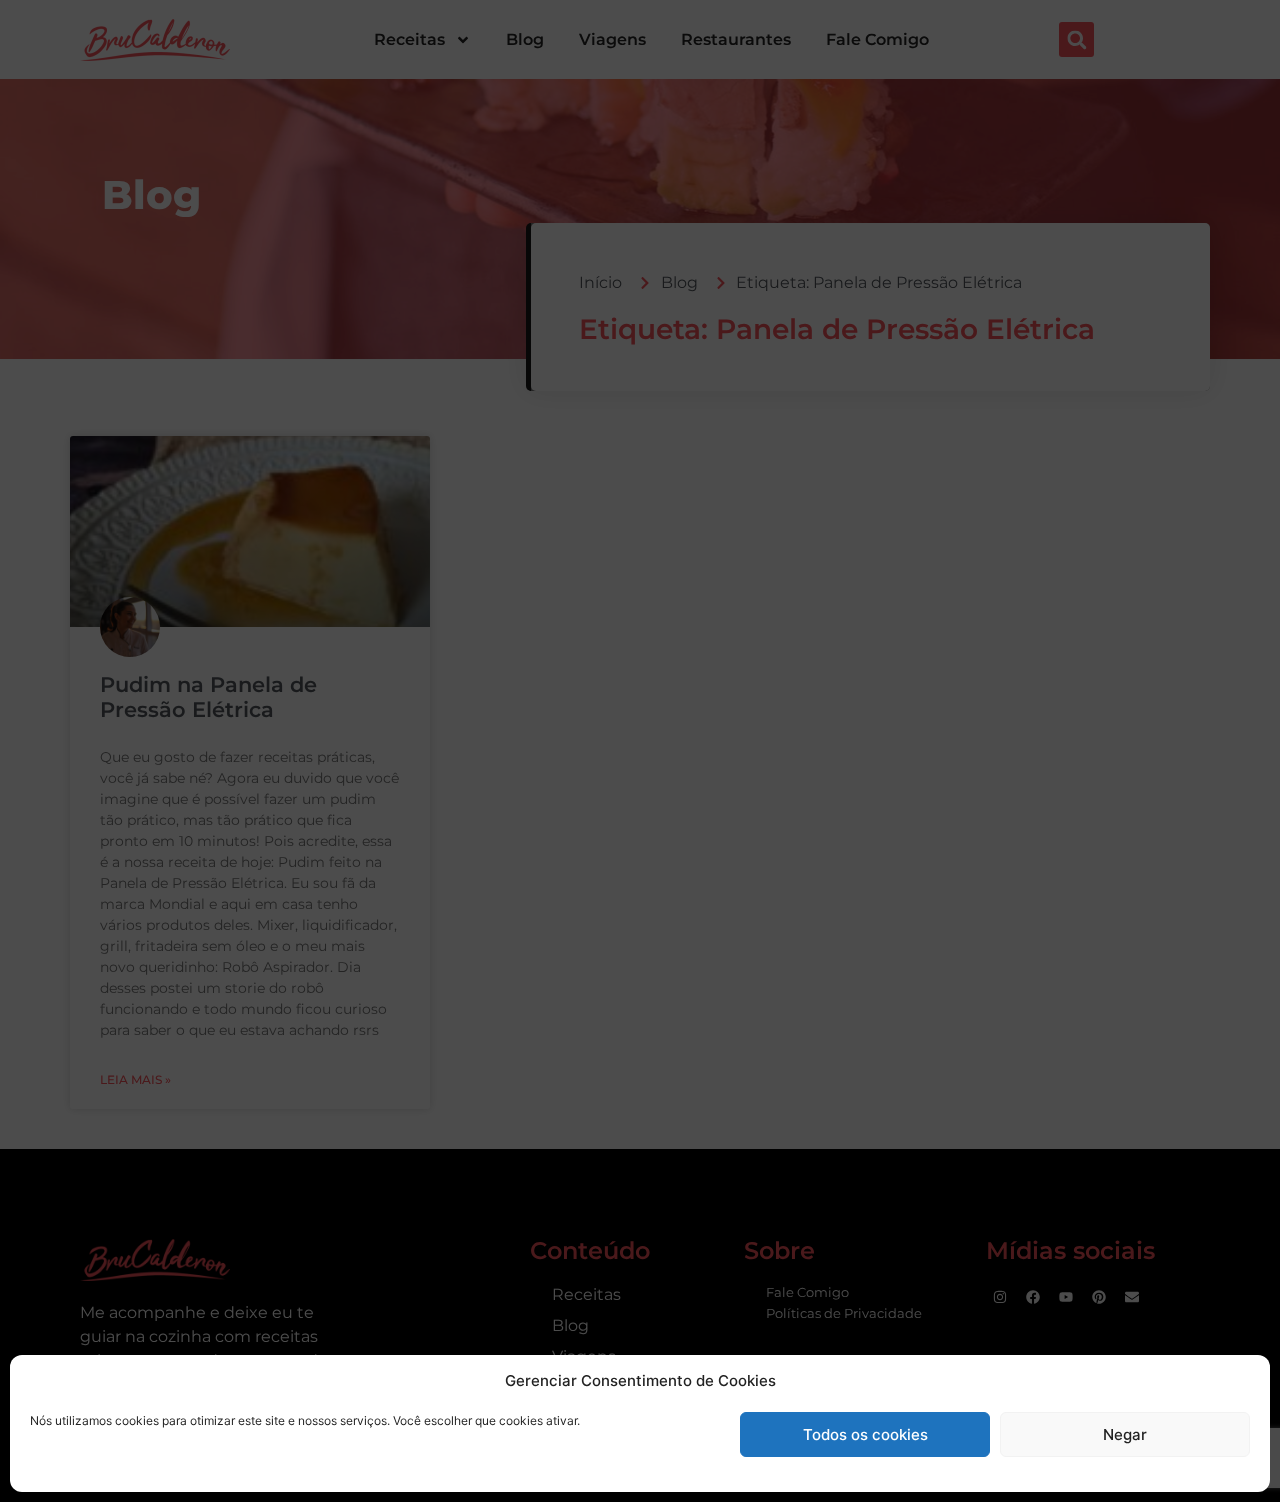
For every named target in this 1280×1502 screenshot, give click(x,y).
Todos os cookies (865, 1434)
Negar (1125, 1434)
